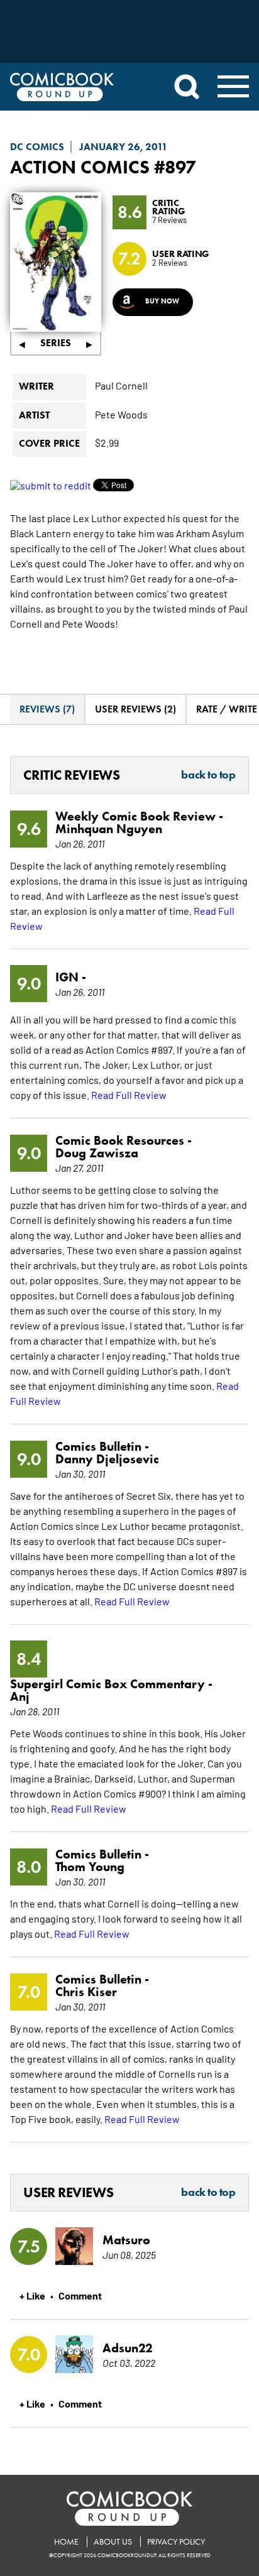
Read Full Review (129, 1094)
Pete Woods (121, 414)
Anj (20, 1696)
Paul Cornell (121, 385)
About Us (113, 2542)
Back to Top (208, 775)
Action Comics (80, 167)
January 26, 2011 (124, 147)
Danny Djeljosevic (107, 1459)
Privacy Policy (176, 2542)
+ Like (32, 2295)
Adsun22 (128, 2348)
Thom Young (90, 1867)
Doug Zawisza (97, 1153)
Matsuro (126, 2240)
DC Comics (37, 147)
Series (56, 343)
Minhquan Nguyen (109, 829)
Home (66, 2542)
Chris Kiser (86, 1992)
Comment (80, 2295)
